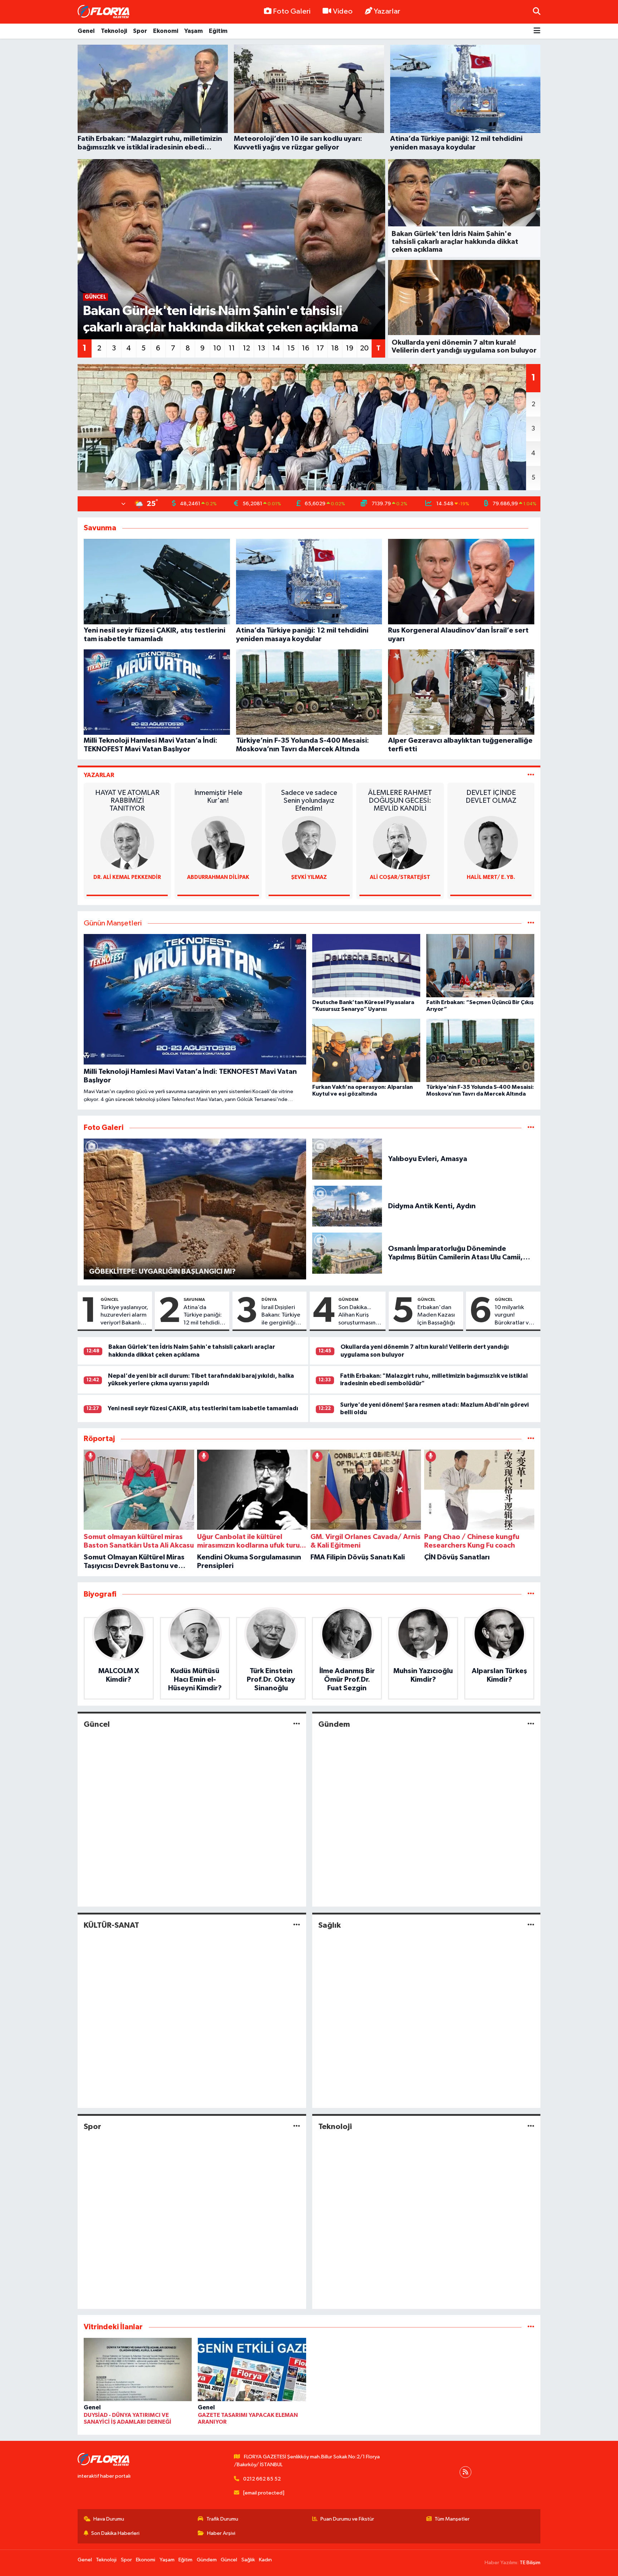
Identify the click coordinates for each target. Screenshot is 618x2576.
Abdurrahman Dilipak (218, 877)
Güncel (110, 1299)
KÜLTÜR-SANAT (111, 1925)
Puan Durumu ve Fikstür (347, 2519)
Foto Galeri (292, 11)
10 (217, 348)
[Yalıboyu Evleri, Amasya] (347, 1159)
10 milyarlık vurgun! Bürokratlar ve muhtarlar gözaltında (513, 1316)
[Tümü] (531, 1439)
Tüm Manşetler (452, 2519)
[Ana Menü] (537, 31)
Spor (140, 31)
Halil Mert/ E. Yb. (491, 877)
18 (335, 348)
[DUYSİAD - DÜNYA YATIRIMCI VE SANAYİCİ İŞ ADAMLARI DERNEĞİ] (138, 2371)
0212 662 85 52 (262, 2479)
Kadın (265, 2560)
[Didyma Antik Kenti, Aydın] (347, 1206)
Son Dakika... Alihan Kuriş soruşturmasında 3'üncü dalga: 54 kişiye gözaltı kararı (360, 1316)
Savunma (194, 1299)
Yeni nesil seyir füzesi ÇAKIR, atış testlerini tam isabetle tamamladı (203, 1408)
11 (232, 348)
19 (350, 348)
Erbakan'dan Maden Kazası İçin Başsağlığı (436, 1315)
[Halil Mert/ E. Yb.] (491, 843)
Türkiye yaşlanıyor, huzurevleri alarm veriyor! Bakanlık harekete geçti (124, 1316)
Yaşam (193, 31)
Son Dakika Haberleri (115, 2533)
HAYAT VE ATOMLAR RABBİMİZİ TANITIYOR (127, 801)
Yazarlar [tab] (99, 775)
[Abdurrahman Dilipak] (218, 843)
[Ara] (537, 12)
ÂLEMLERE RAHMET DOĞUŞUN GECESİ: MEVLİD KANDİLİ (400, 801)
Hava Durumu (109, 2519)
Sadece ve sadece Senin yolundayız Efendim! (309, 801)
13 (261, 348)
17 (320, 348)
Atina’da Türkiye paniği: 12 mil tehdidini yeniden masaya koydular (204, 1316)
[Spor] (297, 2126)
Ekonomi (166, 31)
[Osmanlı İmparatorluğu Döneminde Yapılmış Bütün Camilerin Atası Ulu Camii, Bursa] (347, 1253)
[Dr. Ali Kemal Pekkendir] (127, 843)
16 (306, 348)
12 (246, 348)
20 (364, 348)
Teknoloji (114, 31)
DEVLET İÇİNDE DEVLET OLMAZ (491, 797)
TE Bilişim (530, 2563)
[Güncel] (297, 1724)
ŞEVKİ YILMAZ (309, 877)
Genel (86, 31)
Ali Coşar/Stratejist (400, 877)
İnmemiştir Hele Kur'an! (218, 797)
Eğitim (218, 31)
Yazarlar (387, 11)
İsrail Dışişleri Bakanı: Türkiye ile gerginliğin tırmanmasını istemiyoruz (281, 1316)
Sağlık (330, 1925)
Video (343, 11)
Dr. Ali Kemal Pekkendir (127, 877)
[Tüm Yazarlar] (531, 775)
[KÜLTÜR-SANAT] (297, 1925)
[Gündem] (531, 1724)
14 (276, 348)
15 (291, 348)
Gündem (348, 1299)
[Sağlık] (531, 1925)
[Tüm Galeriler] (531, 1128)
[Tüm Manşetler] (531, 923)
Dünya (269, 1299)
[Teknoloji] (531, 2126)
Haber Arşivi (221, 2533)
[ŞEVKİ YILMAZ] (309, 843)
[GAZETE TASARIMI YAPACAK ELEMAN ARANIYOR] (252, 2371)
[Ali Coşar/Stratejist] (400, 843)
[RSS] (465, 2472)
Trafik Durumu (222, 2519)
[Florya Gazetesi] (104, 12)
